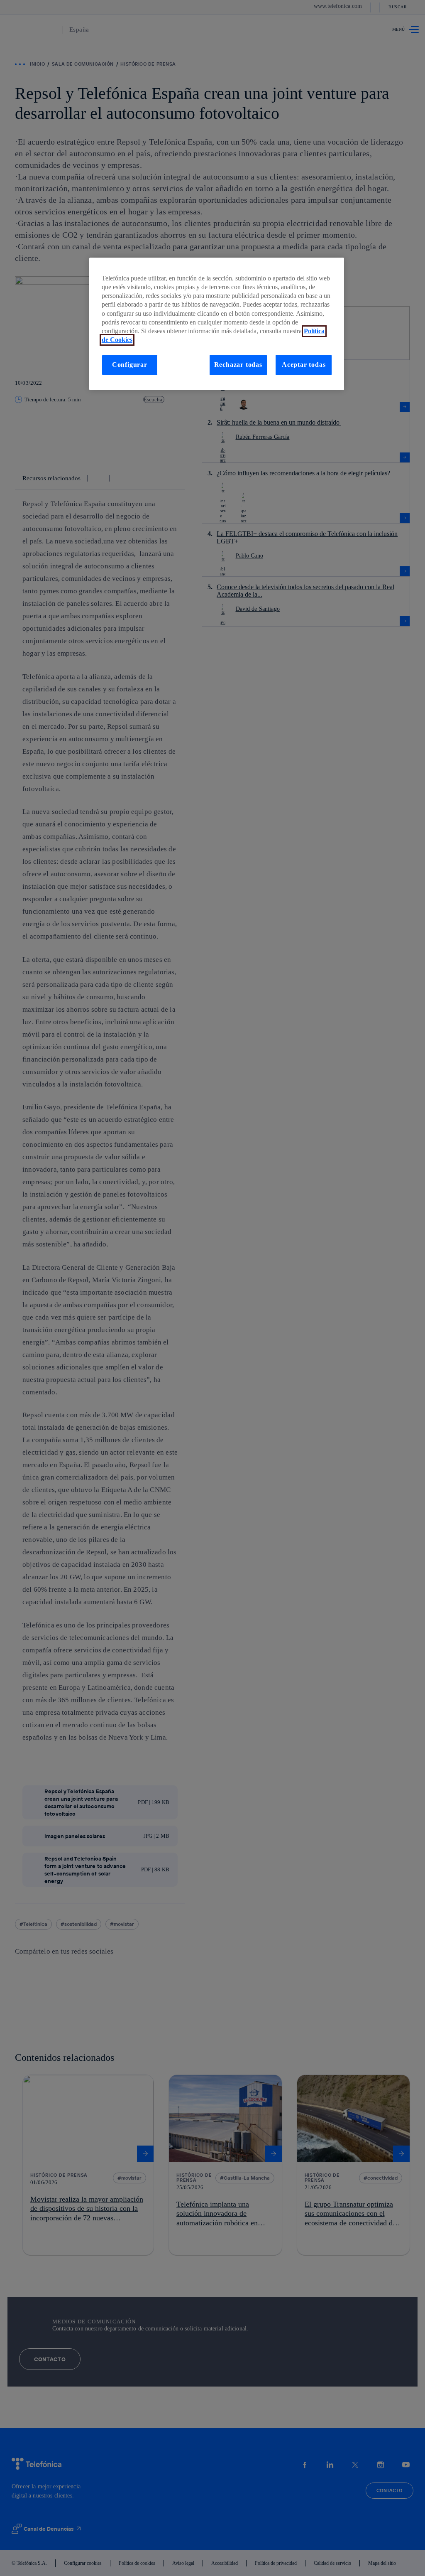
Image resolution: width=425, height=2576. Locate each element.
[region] (217, 324)
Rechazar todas (238, 365)
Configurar (130, 365)
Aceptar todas (304, 365)
